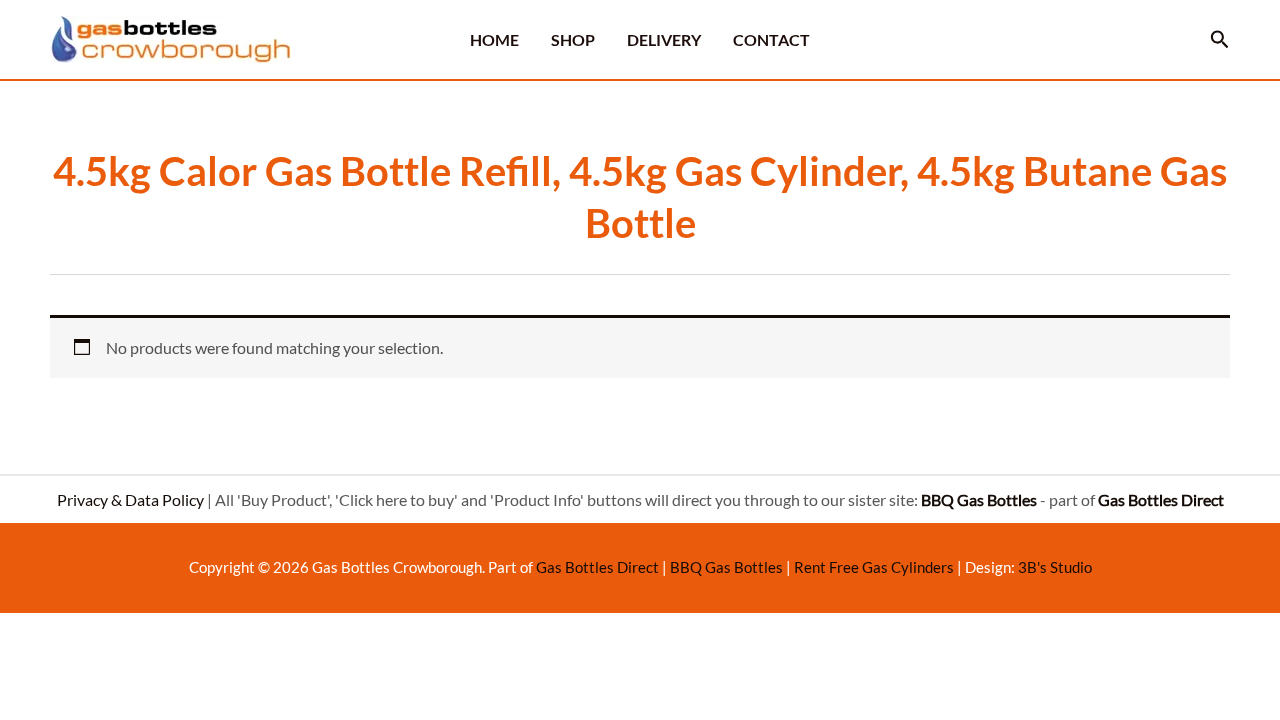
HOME (494, 39)
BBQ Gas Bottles (726, 567)
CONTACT (771, 39)
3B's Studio (1055, 567)
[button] (1220, 39)
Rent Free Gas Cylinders (874, 567)
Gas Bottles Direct (597, 567)
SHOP (573, 39)
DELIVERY (664, 39)
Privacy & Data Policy (130, 499)
